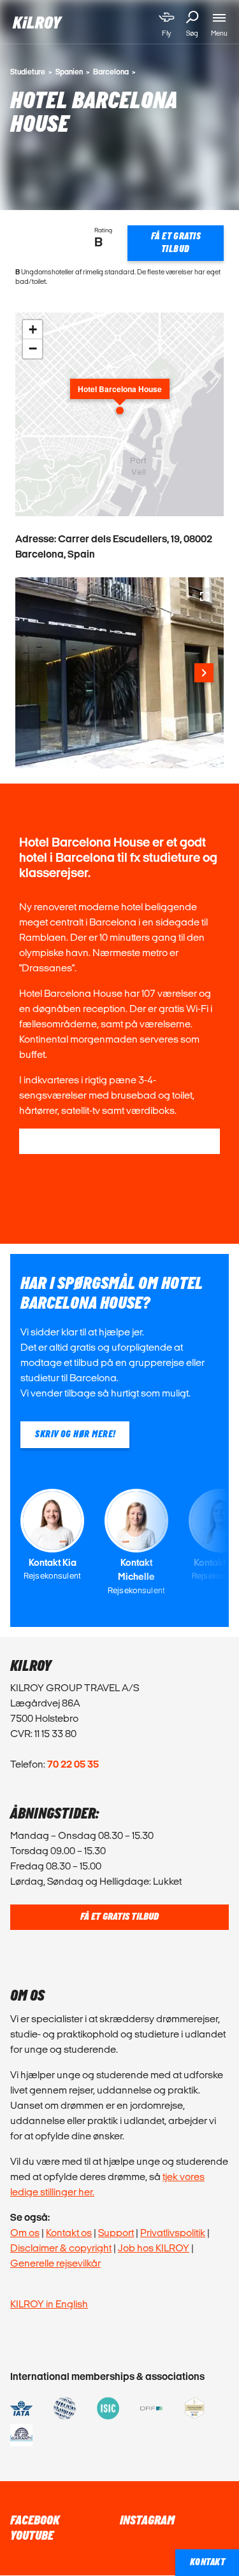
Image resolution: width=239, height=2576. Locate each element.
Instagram (147, 2521)
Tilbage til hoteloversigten (120, 1141)
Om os (25, 2233)
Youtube (32, 2536)
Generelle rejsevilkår (55, 2263)
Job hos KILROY (154, 2248)
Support (116, 2233)
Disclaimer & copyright (61, 2248)
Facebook (35, 2521)
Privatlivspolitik (173, 2233)
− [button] (33, 348)
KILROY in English (49, 2304)
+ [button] (33, 329)
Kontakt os (69, 2233)
